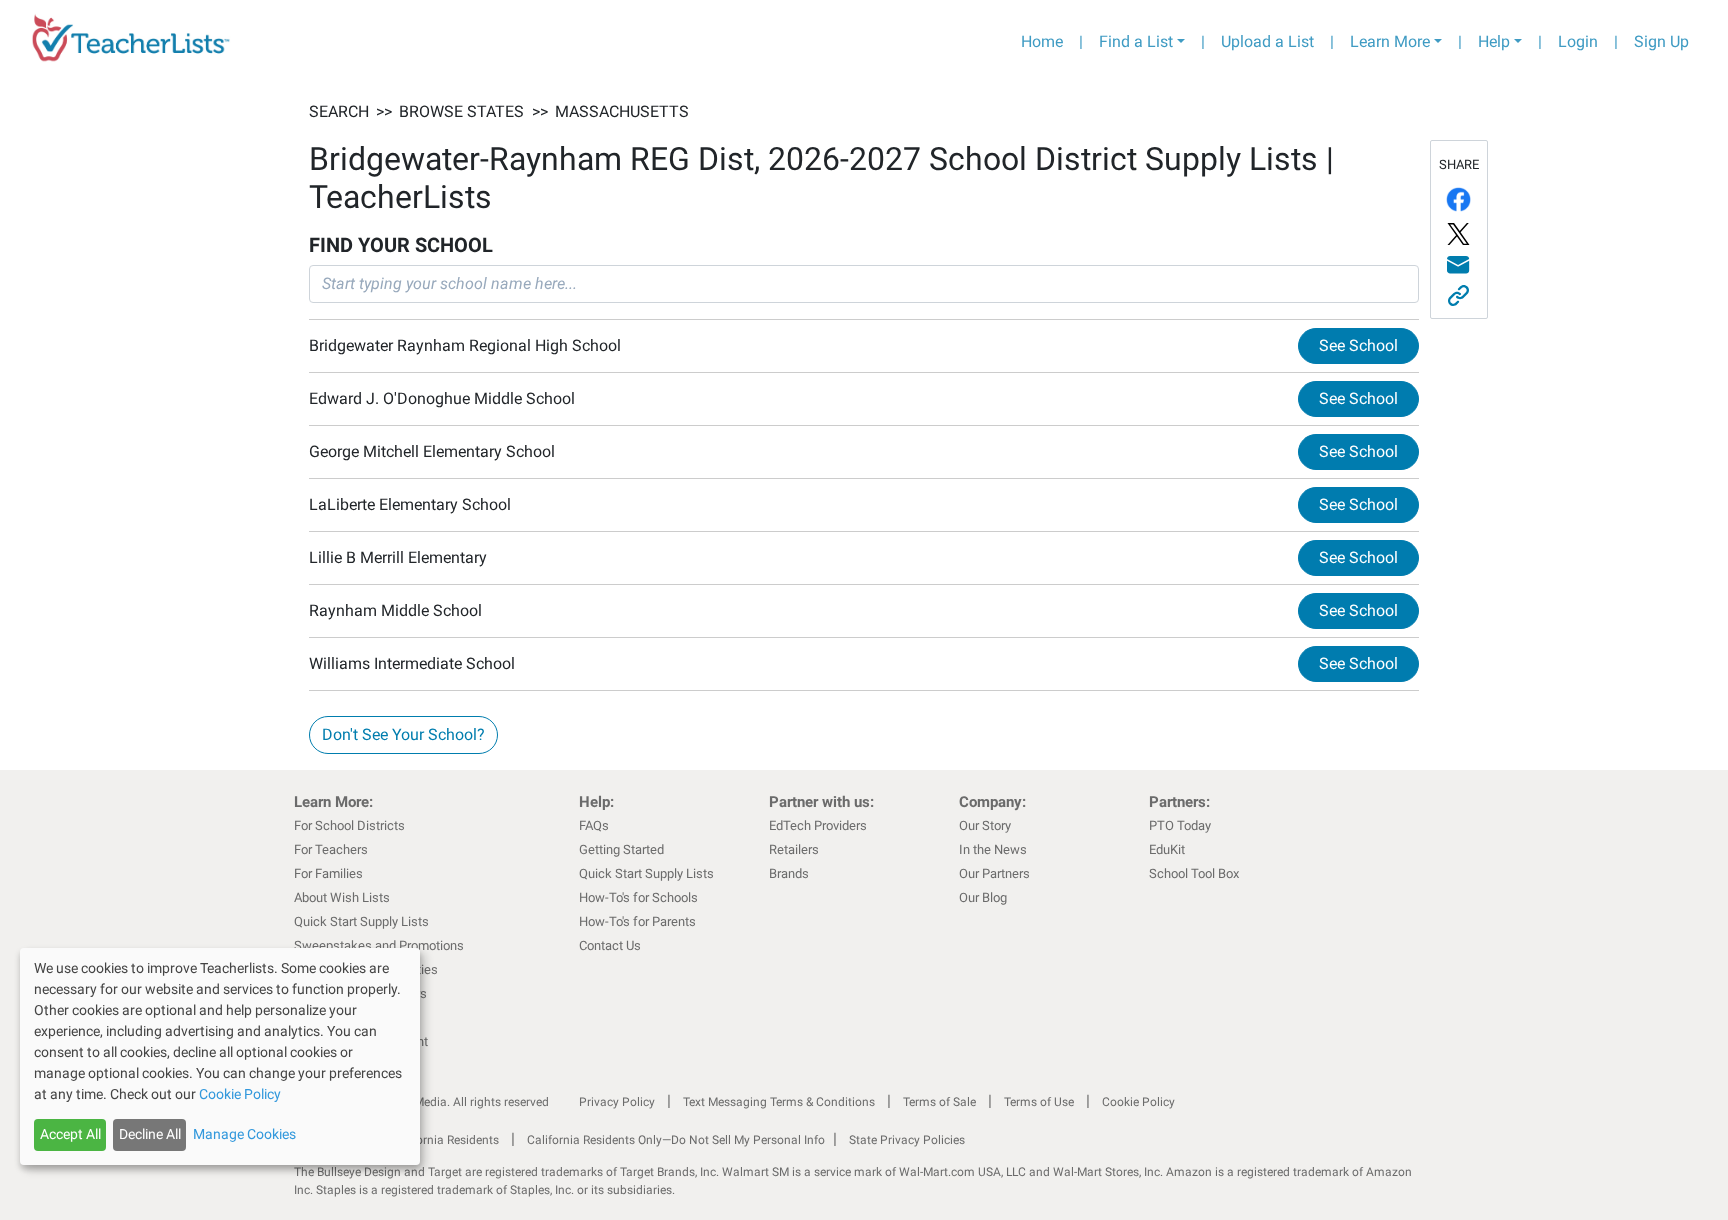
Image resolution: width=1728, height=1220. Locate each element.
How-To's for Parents (637, 921)
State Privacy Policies (907, 1140)
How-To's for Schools (638, 897)
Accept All (70, 1134)
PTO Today (1180, 825)
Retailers (794, 849)
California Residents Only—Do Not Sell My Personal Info (676, 1140)
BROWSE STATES (461, 111)
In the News (993, 849)
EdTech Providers (818, 825)
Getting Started (621, 849)
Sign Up (1661, 41)
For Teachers (331, 849)
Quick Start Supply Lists (361, 921)
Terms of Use (1039, 1102)
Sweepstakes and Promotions (379, 945)
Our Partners (994, 873)
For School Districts (349, 825)
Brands (789, 873)
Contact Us (610, 945)
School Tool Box (1194, 873)
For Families (328, 873)
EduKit (1167, 849)
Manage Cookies (244, 1134)
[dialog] (220, 1056)
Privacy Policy (617, 1102)
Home (1042, 41)
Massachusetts (622, 111)
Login (1578, 41)
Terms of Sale (939, 1102)
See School (1358, 345)
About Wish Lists (342, 897)
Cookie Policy (1138, 1102)
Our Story (985, 825)
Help (1494, 41)
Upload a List (1267, 41)
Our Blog (983, 897)
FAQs (594, 825)
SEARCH (339, 111)
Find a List (1136, 41)
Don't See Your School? (403, 734)
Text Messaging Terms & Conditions (779, 1102)
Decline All (150, 1134)
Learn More (1390, 41)
